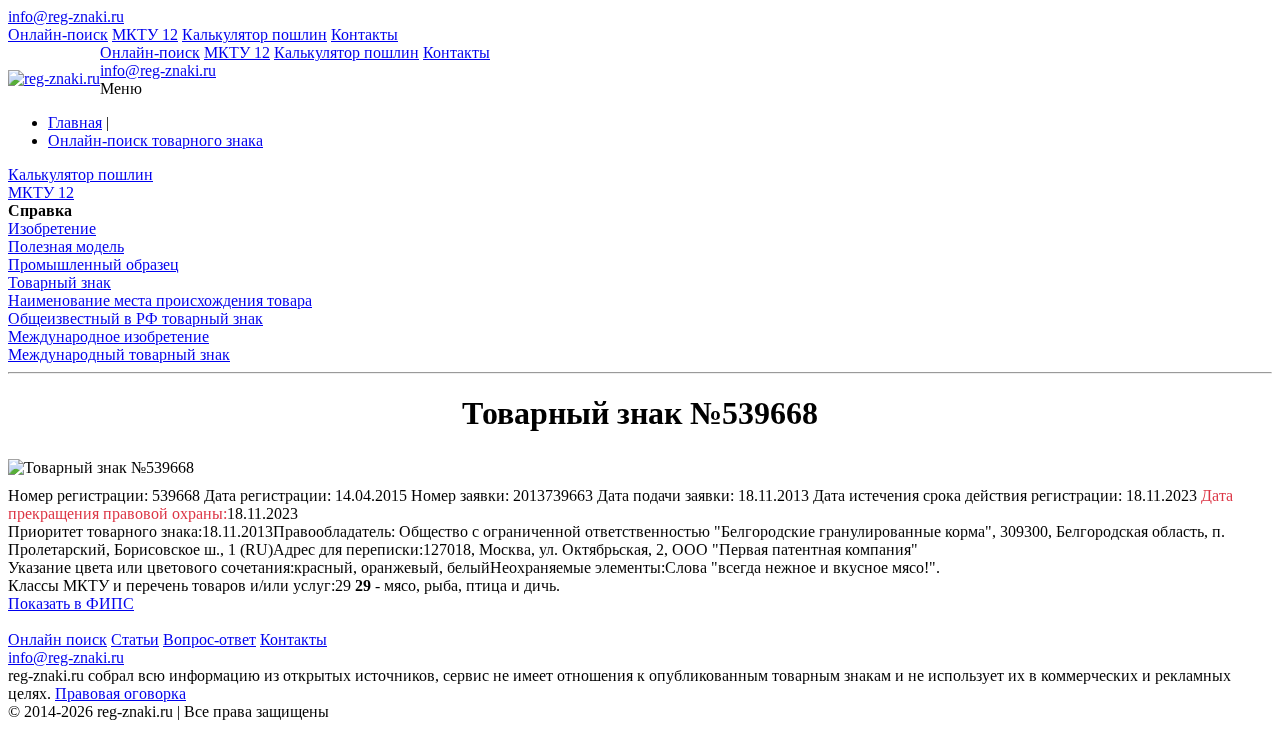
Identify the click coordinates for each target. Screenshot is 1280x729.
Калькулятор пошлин (254, 34)
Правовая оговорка (120, 693)
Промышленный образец (93, 264)
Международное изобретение (108, 336)
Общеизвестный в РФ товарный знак (135, 318)
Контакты (364, 34)
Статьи (135, 639)
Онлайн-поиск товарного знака (155, 140)
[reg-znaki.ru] (54, 79)
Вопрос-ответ (209, 639)
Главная (75, 122)
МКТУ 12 (145, 34)
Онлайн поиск (57, 639)
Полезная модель (66, 246)
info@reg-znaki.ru (66, 16)
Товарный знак (59, 282)
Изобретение (52, 228)
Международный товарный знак (119, 354)
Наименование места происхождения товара (160, 300)
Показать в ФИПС (71, 603)
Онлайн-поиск (58, 34)
